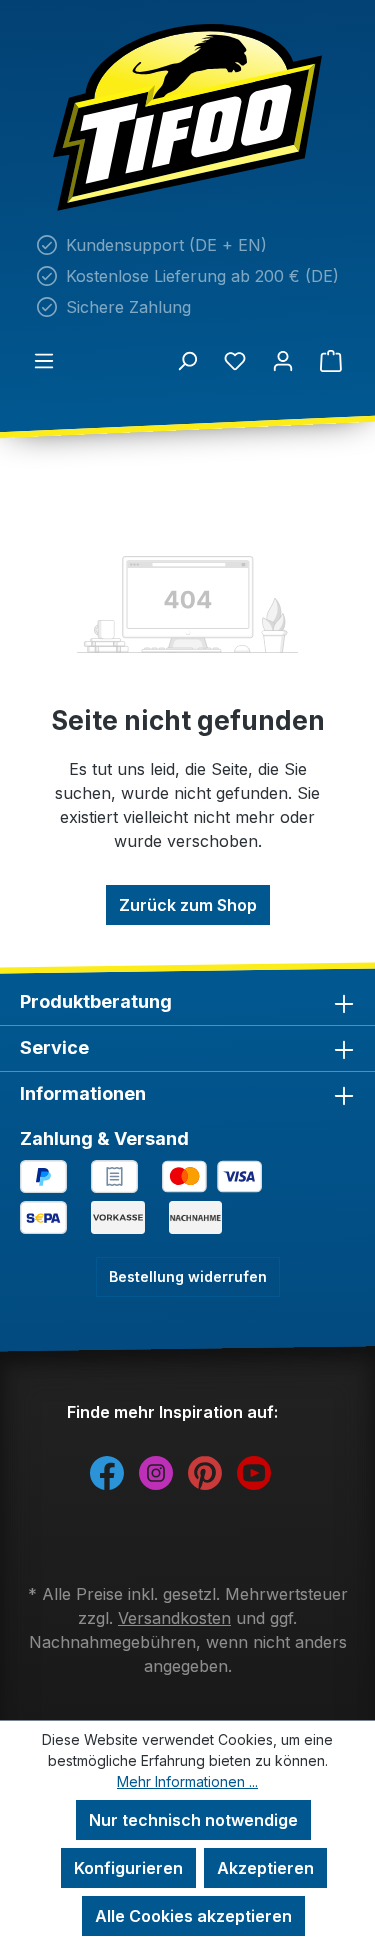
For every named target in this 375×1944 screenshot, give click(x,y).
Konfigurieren (128, 1868)
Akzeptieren (265, 1868)
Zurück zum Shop (188, 905)
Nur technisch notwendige (193, 1820)
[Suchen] (187, 360)
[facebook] (107, 1472)
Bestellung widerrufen (188, 1276)
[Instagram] (156, 1472)
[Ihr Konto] (283, 360)
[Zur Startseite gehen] (187, 117)
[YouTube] (254, 1472)
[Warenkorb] (331, 360)
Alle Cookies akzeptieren (193, 1916)
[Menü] (44, 360)
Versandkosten (174, 1618)
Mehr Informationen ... (187, 1781)
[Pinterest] (205, 1472)
